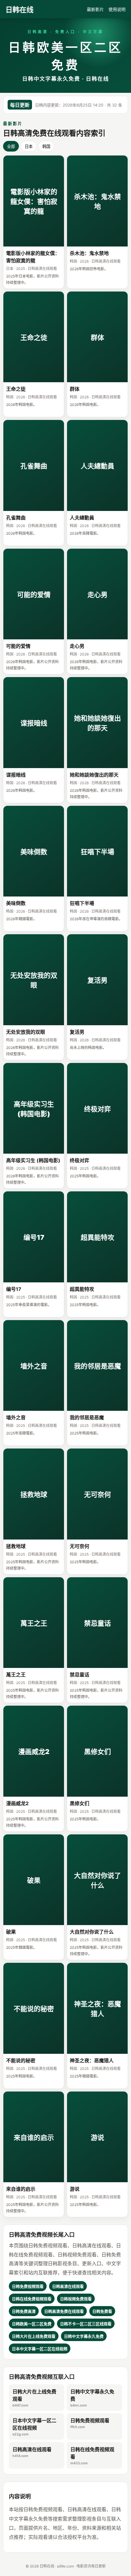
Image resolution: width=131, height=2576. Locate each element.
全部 (11, 147)
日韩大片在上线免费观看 (34, 2398)
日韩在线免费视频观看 (92, 2456)
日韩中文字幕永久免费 (92, 2398)
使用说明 (117, 9)
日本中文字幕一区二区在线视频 (34, 2427)
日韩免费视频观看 (90, 2423)
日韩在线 (19, 10)
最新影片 (95, 9)
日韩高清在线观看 (32, 2452)
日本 (29, 147)
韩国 (46, 147)
